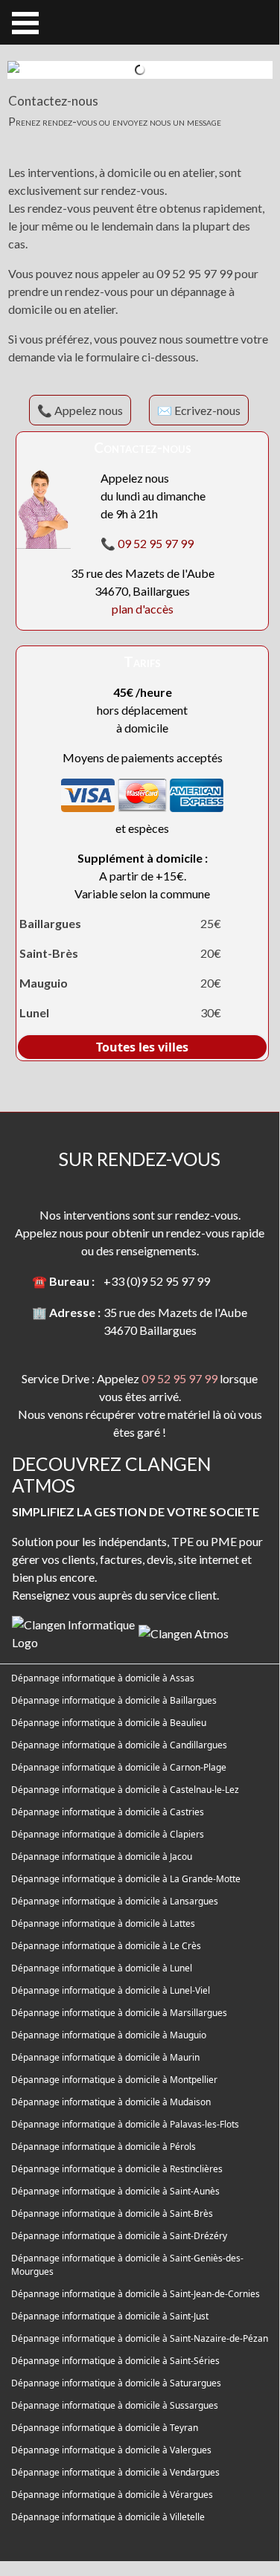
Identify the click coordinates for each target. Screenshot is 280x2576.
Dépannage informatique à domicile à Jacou (102, 1857)
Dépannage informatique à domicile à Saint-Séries (115, 2361)
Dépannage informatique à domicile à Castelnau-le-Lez (125, 1790)
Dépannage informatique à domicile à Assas (103, 1678)
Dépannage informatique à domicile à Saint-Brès (112, 2213)
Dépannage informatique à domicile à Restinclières (117, 2169)
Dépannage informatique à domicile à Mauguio (109, 2035)
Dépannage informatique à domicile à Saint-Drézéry (119, 2236)
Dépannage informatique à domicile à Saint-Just (110, 2316)
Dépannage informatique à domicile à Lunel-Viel (111, 1990)
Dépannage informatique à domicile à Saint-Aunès (115, 2191)
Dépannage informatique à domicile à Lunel (102, 1968)
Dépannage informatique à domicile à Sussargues (115, 2405)
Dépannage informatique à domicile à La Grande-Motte (126, 1879)
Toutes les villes (142, 1047)
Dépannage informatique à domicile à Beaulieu (109, 1723)
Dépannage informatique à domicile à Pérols (104, 2147)
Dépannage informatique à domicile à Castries (108, 1812)
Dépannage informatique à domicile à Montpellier (114, 2080)
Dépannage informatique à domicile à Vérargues (112, 2495)
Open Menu (25, 23)
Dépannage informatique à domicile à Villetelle (108, 2517)
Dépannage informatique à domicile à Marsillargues (119, 2013)
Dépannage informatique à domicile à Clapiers (108, 1834)
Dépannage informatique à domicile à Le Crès (106, 1946)
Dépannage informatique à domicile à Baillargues (114, 1700)
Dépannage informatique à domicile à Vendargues (115, 2472)
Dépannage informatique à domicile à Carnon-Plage (119, 1767)
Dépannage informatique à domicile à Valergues (111, 2450)
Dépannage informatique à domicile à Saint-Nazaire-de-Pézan (140, 2338)
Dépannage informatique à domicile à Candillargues (119, 1745)
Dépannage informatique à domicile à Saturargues (116, 2383)
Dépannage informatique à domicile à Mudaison (111, 2102)
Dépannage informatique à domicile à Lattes (103, 1923)
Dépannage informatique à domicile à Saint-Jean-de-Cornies (136, 2294)
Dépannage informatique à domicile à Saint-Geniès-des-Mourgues (127, 2265)
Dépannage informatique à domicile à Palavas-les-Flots (125, 2124)
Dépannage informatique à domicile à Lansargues (115, 1901)
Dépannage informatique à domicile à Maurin (105, 2057)
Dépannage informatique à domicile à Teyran (105, 2428)
